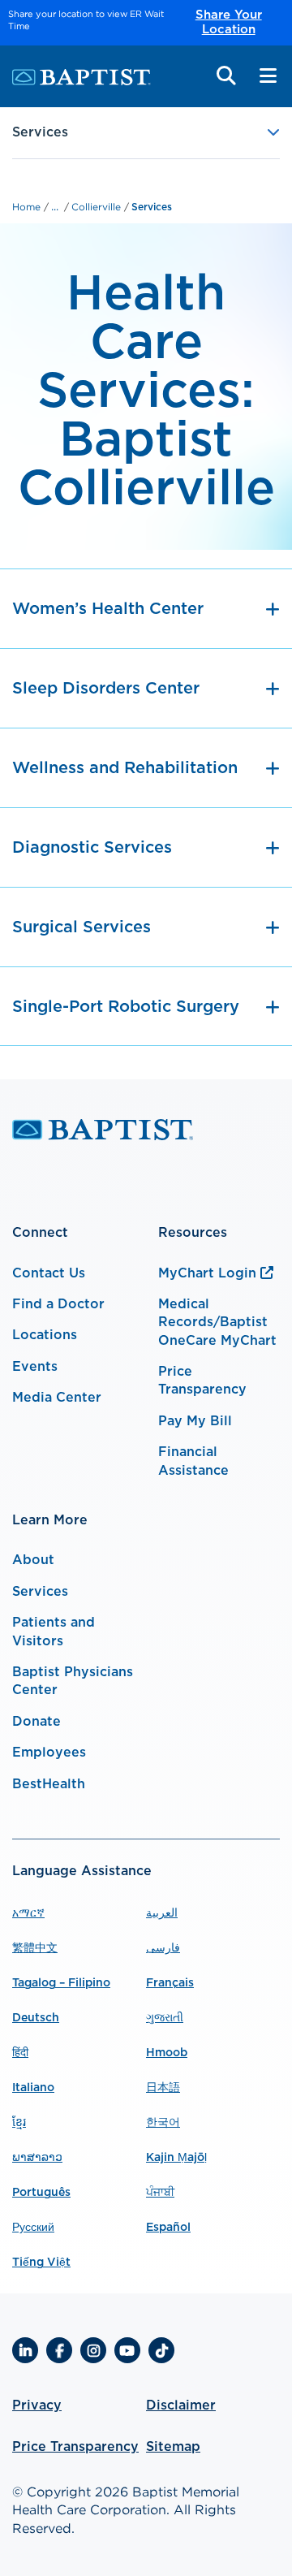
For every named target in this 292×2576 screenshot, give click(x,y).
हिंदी (20, 2053)
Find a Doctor (58, 1304)
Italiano (33, 2088)
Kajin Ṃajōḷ (176, 2158)
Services (152, 207)
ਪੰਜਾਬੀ (160, 2193)
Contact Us (49, 1273)
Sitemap (173, 2447)
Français (170, 1983)
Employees (49, 1753)
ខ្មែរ (19, 2123)
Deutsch (36, 2018)
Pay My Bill (195, 1421)
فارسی (163, 1948)
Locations (45, 1335)
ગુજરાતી (165, 2018)
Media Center (57, 1398)
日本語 (163, 2088)
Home (28, 207)
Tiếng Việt (41, 2263)
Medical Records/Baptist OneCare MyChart (217, 1323)
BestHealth (49, 1784)
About (33, 1560)
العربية (162, 1913)
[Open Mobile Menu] (268, 76)
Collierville (98, 207)
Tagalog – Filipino (61, 1983)
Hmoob (167, 2053)
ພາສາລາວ (37, 2158)
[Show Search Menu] (226, 76)
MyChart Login (207, 1273)
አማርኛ (28, 1913)
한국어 (163, 2123)
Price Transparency (75, 2447)
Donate (36, 1722)
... (55, 206)
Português (41, 2193)
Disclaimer (181, 2405)
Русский (33, 2228)
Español (168, 2228)
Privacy (37, 2405)
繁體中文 (35, 1948)
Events (35, 1367)
